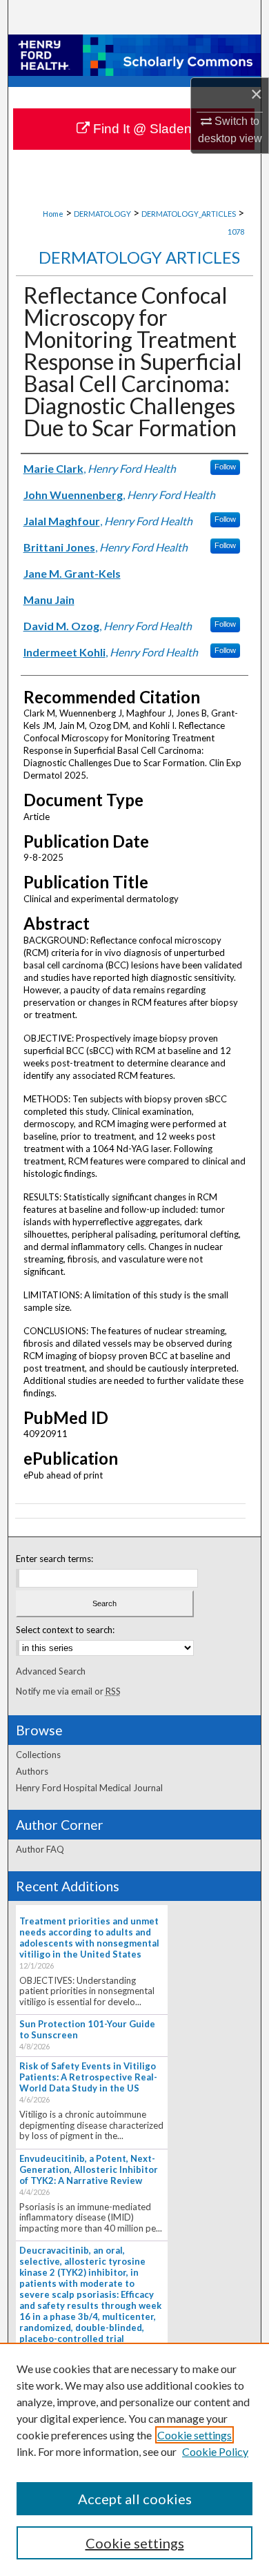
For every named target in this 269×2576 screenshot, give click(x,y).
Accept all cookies (135, 2499)
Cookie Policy (215, 2451)
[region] (134, 2459)
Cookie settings (195, 2435)
